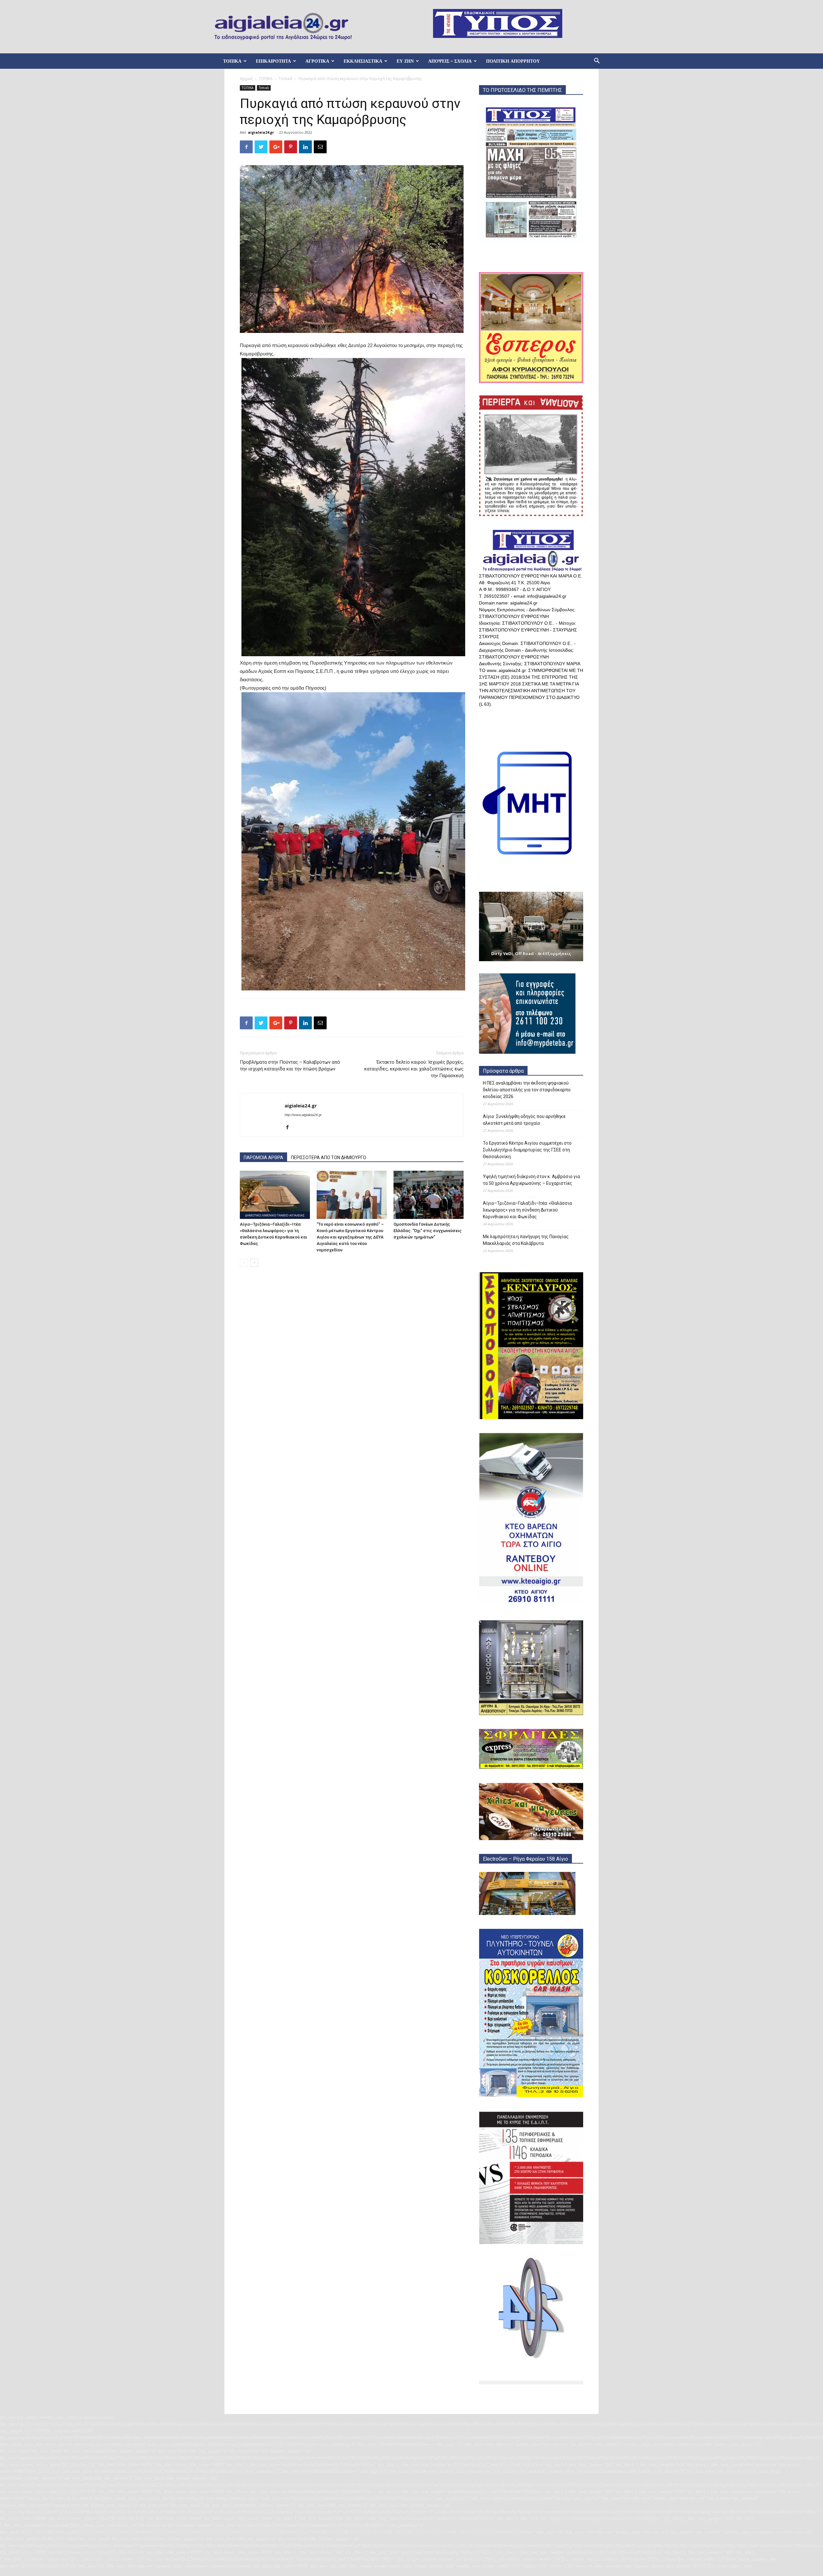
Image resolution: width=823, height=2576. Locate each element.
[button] (597, 62)
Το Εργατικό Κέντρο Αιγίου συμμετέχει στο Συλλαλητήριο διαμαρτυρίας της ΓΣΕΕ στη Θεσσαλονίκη (527, 1150)
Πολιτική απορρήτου (513, 61)
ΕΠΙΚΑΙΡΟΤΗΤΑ (273, 61)
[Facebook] (290, 1128)
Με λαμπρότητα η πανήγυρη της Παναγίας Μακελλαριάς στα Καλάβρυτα (526, 1240)
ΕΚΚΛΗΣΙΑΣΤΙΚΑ (363, 61)
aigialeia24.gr (261, 132)
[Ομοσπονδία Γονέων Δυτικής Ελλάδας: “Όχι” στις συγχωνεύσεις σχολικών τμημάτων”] (429, 1195)
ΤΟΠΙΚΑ (232, 61)
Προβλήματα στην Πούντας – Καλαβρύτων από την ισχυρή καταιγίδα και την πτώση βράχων (290, 1065)
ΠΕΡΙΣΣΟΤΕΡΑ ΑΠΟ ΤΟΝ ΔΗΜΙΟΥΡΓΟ (329, 1158)
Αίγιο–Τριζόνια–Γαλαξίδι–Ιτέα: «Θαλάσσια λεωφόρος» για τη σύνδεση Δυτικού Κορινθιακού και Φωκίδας (527, 1210)
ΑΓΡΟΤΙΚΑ (317, 61)
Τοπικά (285, 79)
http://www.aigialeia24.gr (303, 1115)
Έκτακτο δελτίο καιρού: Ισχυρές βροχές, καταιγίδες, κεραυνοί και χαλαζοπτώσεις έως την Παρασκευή (414, 1069)
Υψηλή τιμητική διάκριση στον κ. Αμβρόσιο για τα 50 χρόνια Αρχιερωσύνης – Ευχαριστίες (531, 1180)
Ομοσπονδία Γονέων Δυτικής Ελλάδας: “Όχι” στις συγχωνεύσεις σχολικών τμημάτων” (428, 1231)
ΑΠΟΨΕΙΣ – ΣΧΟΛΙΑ (450, 61)
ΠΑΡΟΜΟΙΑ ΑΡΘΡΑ (263, 1158)
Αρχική (246, 79)
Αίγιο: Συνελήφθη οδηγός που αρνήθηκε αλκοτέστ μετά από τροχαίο (524, 1120)
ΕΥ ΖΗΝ (405, 61)
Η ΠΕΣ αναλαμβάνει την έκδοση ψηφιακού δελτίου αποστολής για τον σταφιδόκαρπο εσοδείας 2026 (527, 1090)
